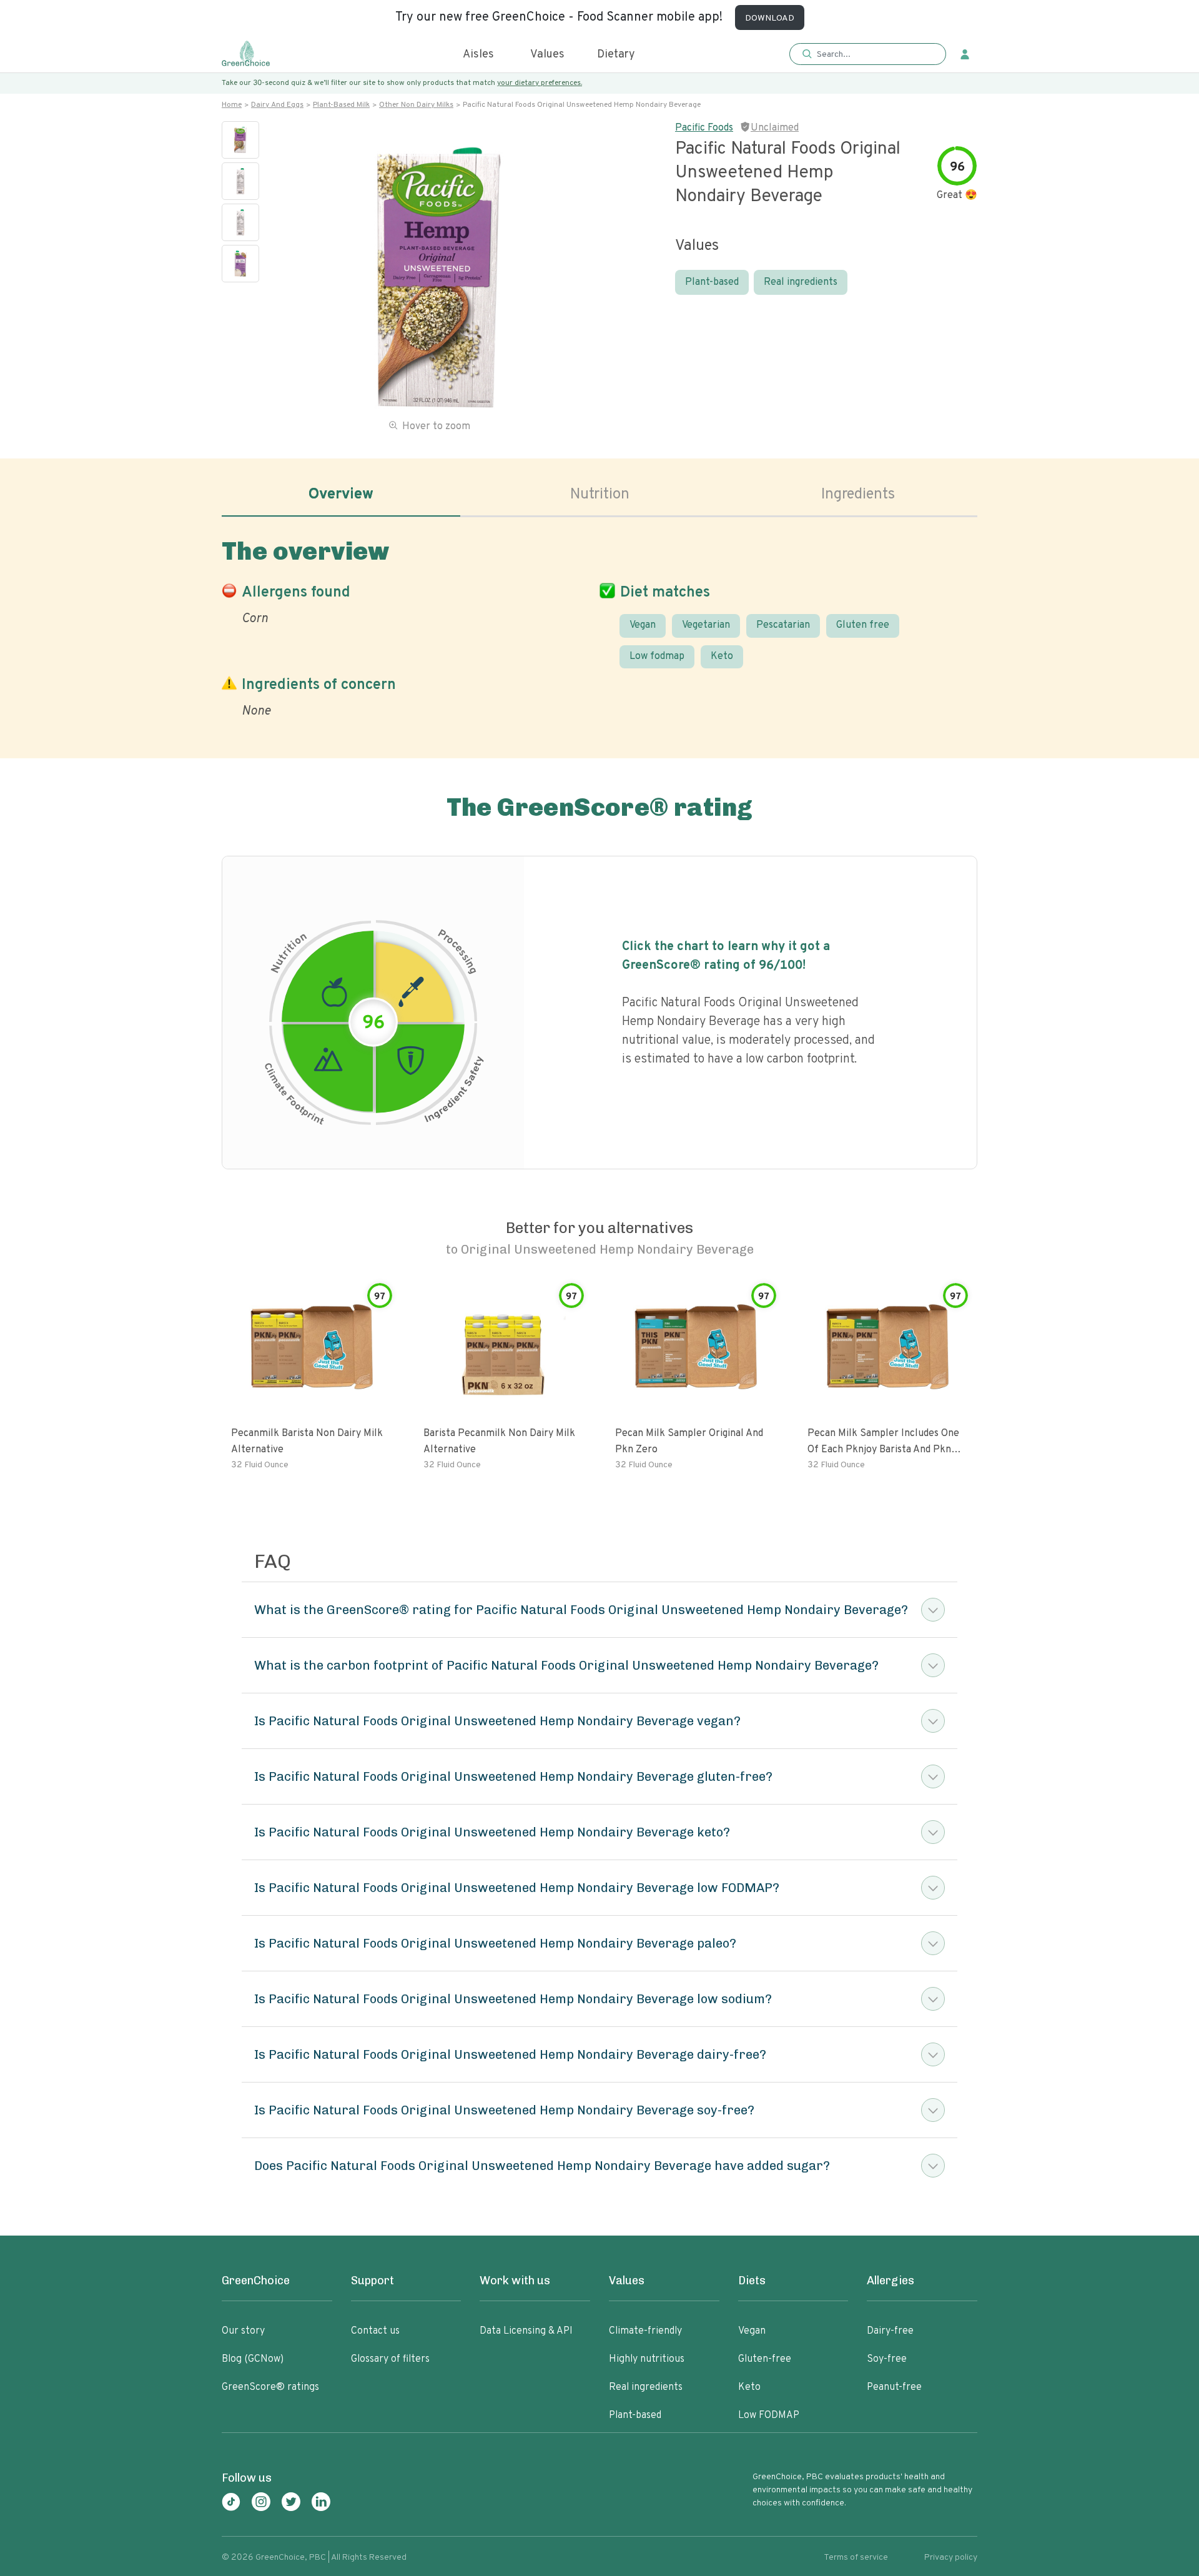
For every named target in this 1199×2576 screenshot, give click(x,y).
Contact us (375, 2331)
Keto (722, 656)
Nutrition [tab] (600, 495)
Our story (243, 2331)
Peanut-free (894, 2387)
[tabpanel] (599, 626)
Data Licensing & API (526, 2331)
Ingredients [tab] (858, 495)
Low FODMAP (769, 2415)
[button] (868, 55)
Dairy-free (890, 2331)
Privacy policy (951, 2558)
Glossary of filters (390, 2359)
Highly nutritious (647, 2359)
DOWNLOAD (770, 18)
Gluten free (863, 625)
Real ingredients (801, 282)
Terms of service (856, 2558)
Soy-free (887, 2359)
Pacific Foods (704, 128)
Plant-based (712, 282)
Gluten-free (765, 2359)
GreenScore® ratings (270, 2387)
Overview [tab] (341, 495)
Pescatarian (783, 625)
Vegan (643, 625)
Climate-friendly (645, 2331)
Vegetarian (706, 625)
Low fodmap (657, 656)
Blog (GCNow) (253, 2359)
